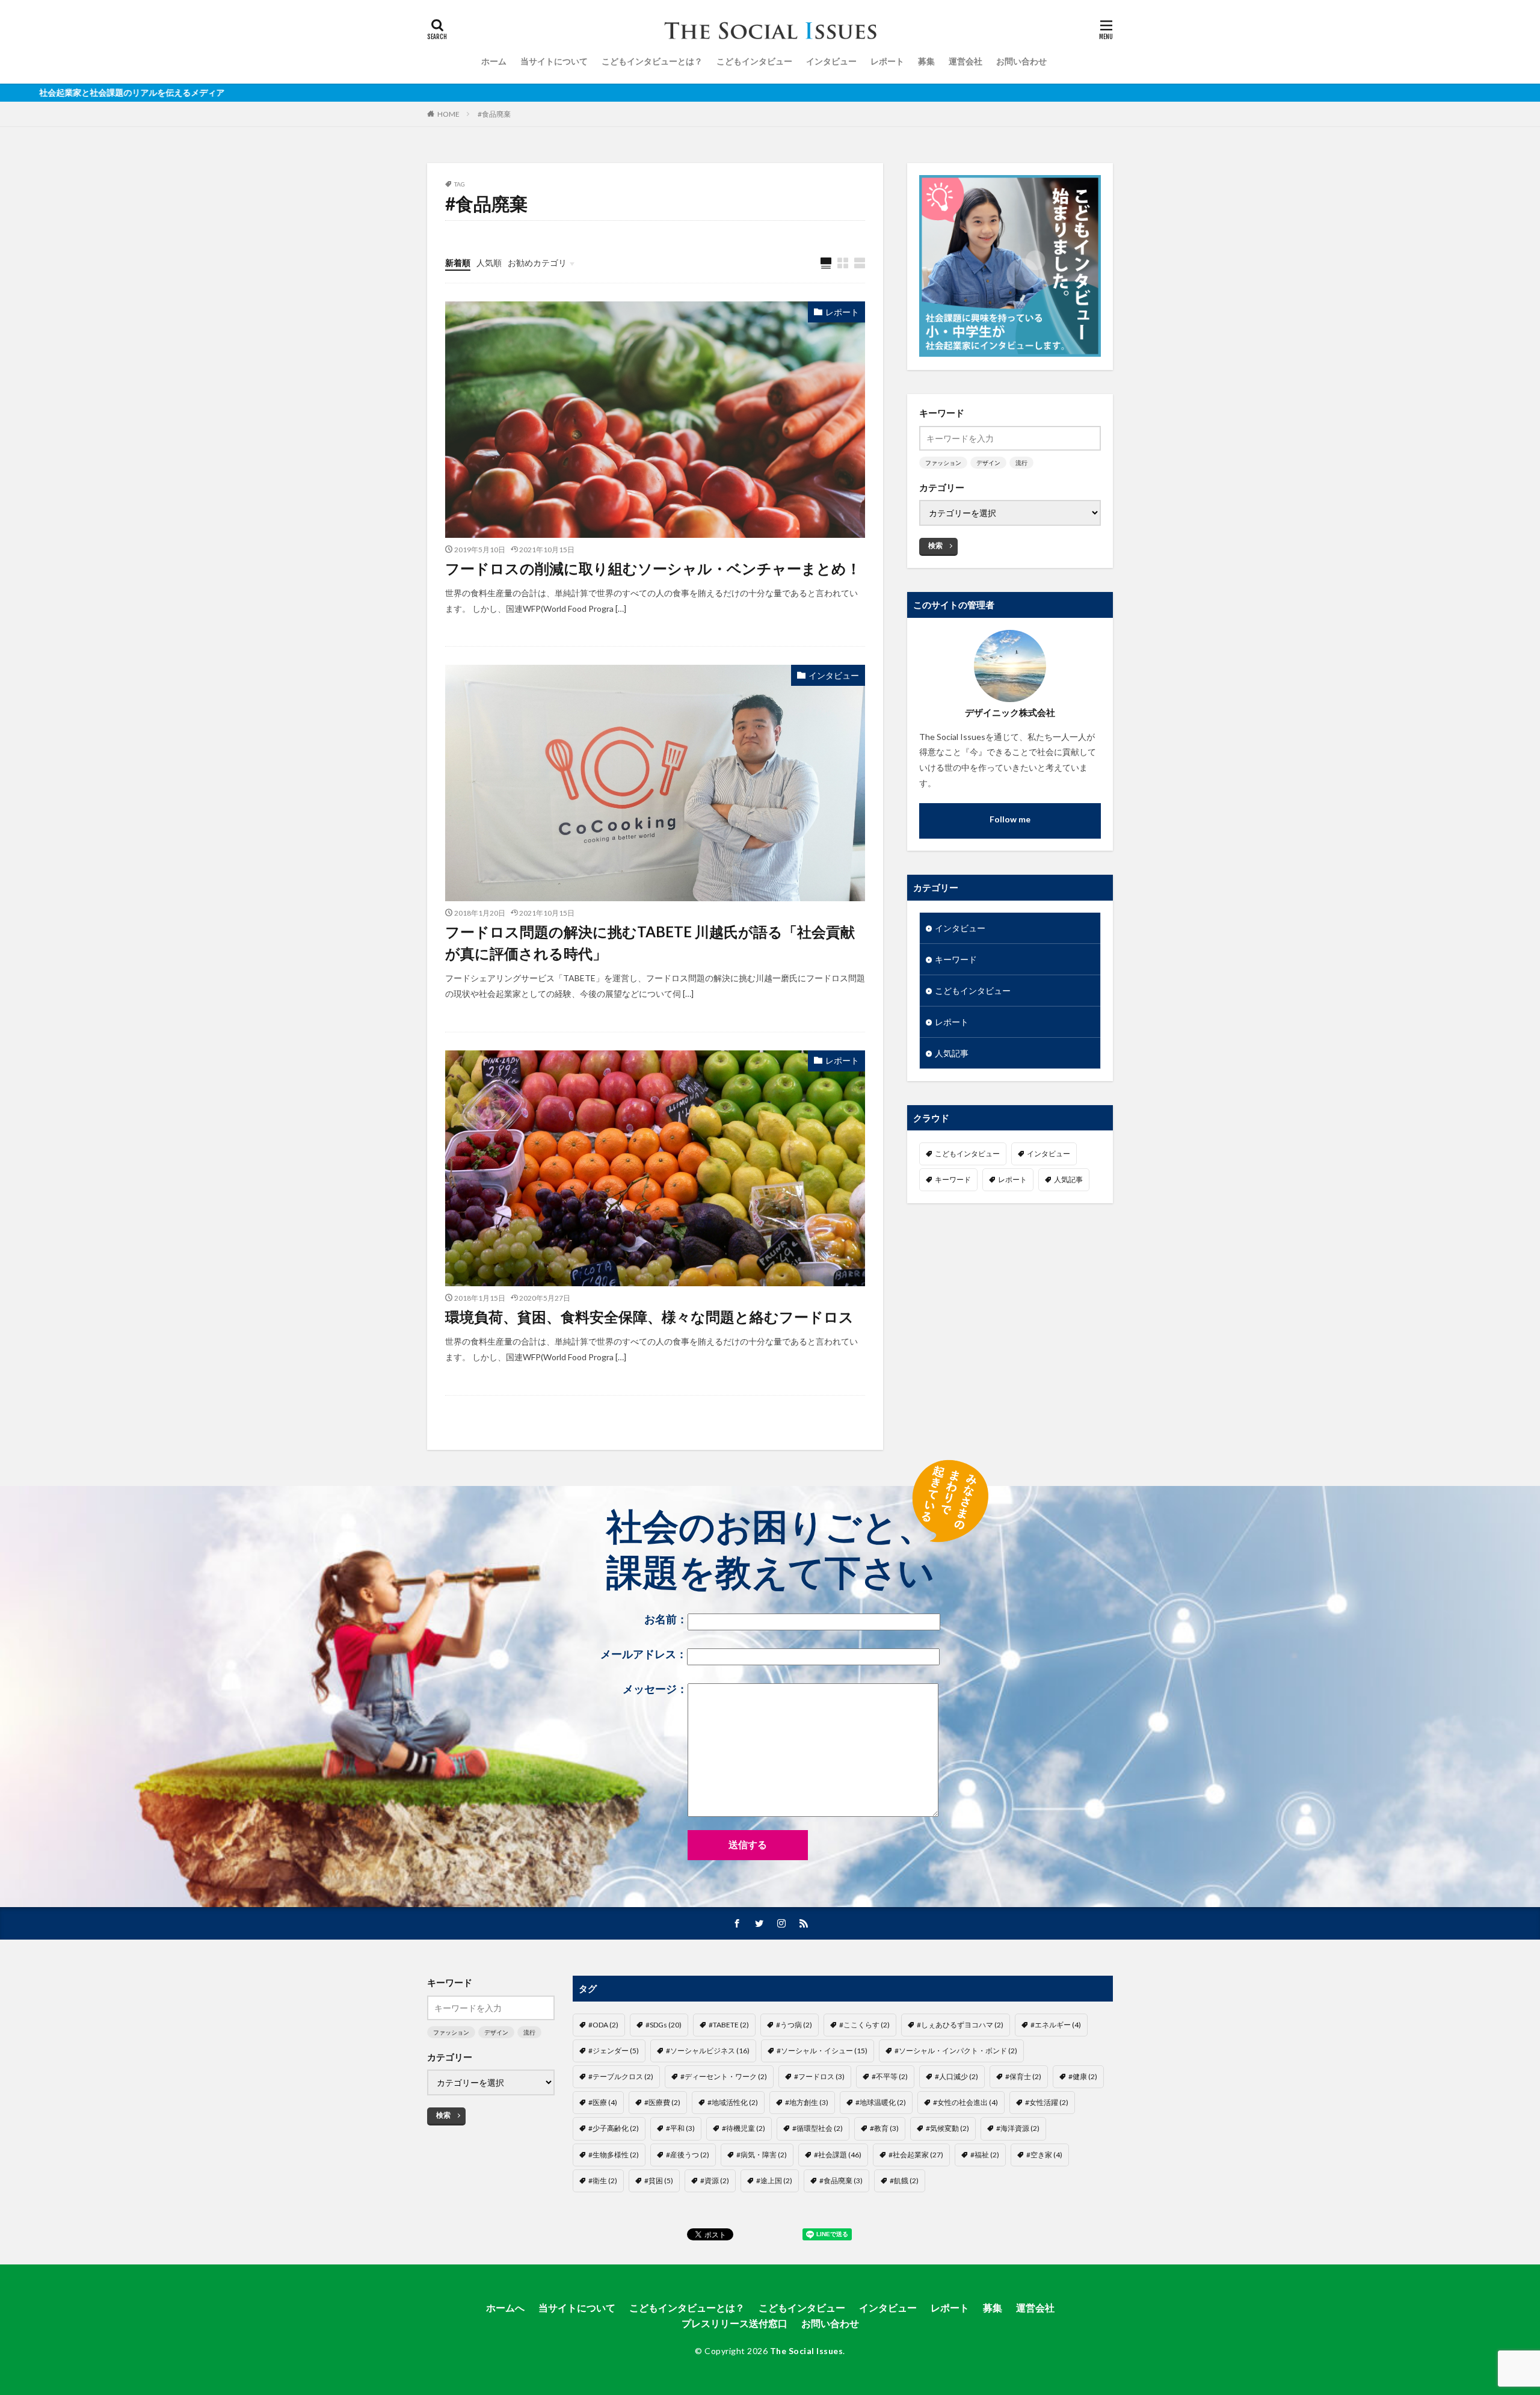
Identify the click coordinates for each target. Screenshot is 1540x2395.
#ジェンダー (614, 2051)
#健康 (1083, 2076)
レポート (887, 61)
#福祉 (985, 2155)
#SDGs (664, 2025)
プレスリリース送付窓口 (735, 2323)
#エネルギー (1056, 2025)
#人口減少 (956, 2076)
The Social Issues (807, 2351)
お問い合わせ (1021, 61)
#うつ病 (794, 2025)
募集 (926, 61)
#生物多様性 (614, 2155)
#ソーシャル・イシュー (822, 2051)
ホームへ (505, 2307)
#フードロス (819, 2076)
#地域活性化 (733, 2102)
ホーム (494, 61)
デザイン (988, 463)
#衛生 (603, 2181)
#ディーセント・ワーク (724, 2076)
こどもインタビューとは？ (652, 61)
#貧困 (659, 2181)
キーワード (956, 959)
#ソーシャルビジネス (708, 2051)
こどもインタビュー (754, 61)
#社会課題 (838, 2155)
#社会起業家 (916, 2155)
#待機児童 (744, 2128)
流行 (1021, 463)
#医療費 (662, 2102)
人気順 (489, 263)
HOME (448, 114)
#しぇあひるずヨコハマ (960, 2025)
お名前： (666, 1620)
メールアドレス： (644, 1654)
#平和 (680, 2128)
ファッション (943, 463)
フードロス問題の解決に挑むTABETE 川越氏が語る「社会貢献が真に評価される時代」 (650, 942)
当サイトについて (554, 61)
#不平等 (890, 2076)
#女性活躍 (1047, 2102)
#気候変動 (947, 2128)
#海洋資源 (1018, 2128)
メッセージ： (655, 1689)
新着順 (458, 263)
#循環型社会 (818, 2128)
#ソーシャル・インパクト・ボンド (956, 2051)
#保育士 (1023, 2076)
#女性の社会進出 (966, 2102)
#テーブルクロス (621, 2076)
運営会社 (966, 61)
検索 (935, 545)
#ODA (603, 2025)
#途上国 (774, 2181)
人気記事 (952, 1053)
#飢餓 (904, 2181)
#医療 (603, 2102)
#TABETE (729, 2025)
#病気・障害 (762, 2155)
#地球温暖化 (881, 2102)
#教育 (884, 2128)
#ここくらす (864, 2025)
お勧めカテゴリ (537, 263)
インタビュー (831, 61)
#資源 (715, 2181)
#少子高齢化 (614, 2128)
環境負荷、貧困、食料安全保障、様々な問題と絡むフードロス (649, 1317)
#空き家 (1044, 2155)
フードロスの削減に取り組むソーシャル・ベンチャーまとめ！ (653, 568)
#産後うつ (688, 2155)
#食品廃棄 (494, 114)
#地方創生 (807, 2102)
